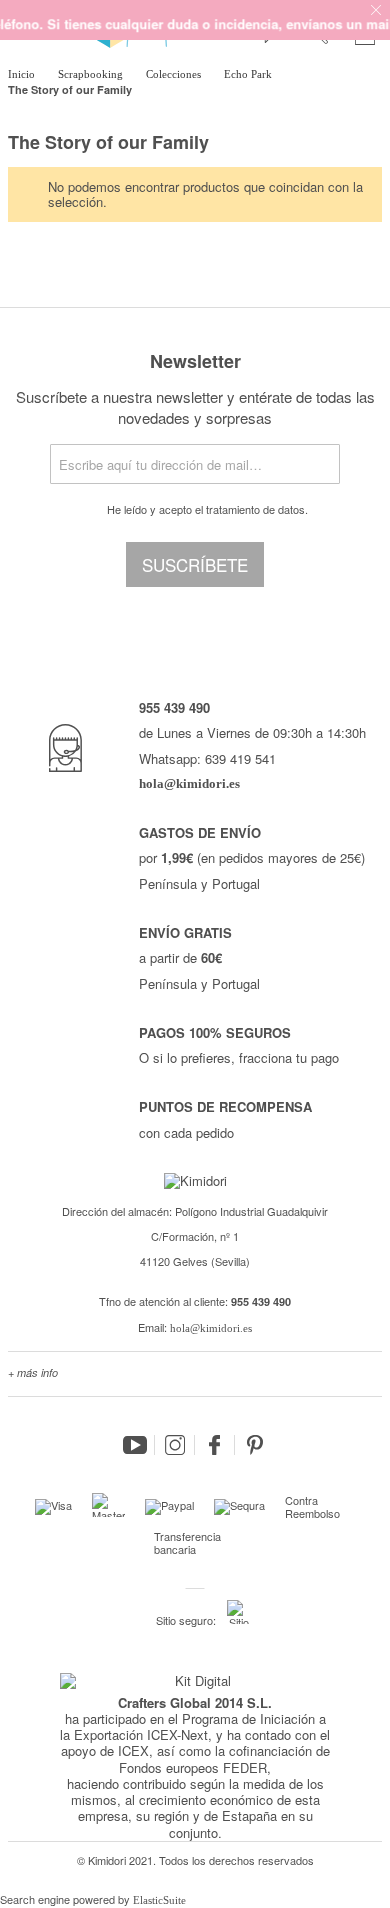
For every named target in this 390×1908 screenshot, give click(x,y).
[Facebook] (215, 1445)
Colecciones (175, 74)
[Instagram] (175, 1445)
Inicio (23, 74)
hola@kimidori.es (211, 1328)
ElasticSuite (159, 1900)
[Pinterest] (255, 1445)
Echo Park (249, 74)
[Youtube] (135, 1445)
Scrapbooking (92, 74)
